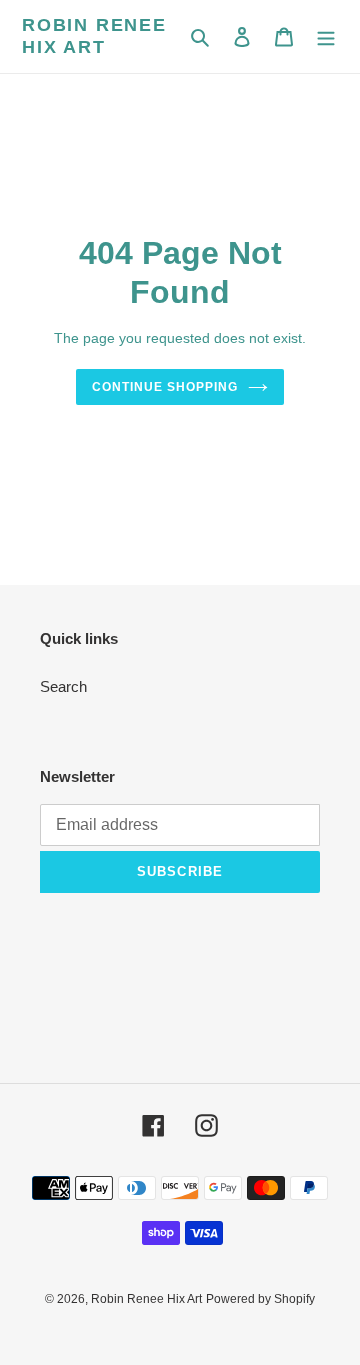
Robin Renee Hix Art (94, 36)
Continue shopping (165, 387)
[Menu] (326, 36)
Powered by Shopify (260, 1299)
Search (63, 686)
